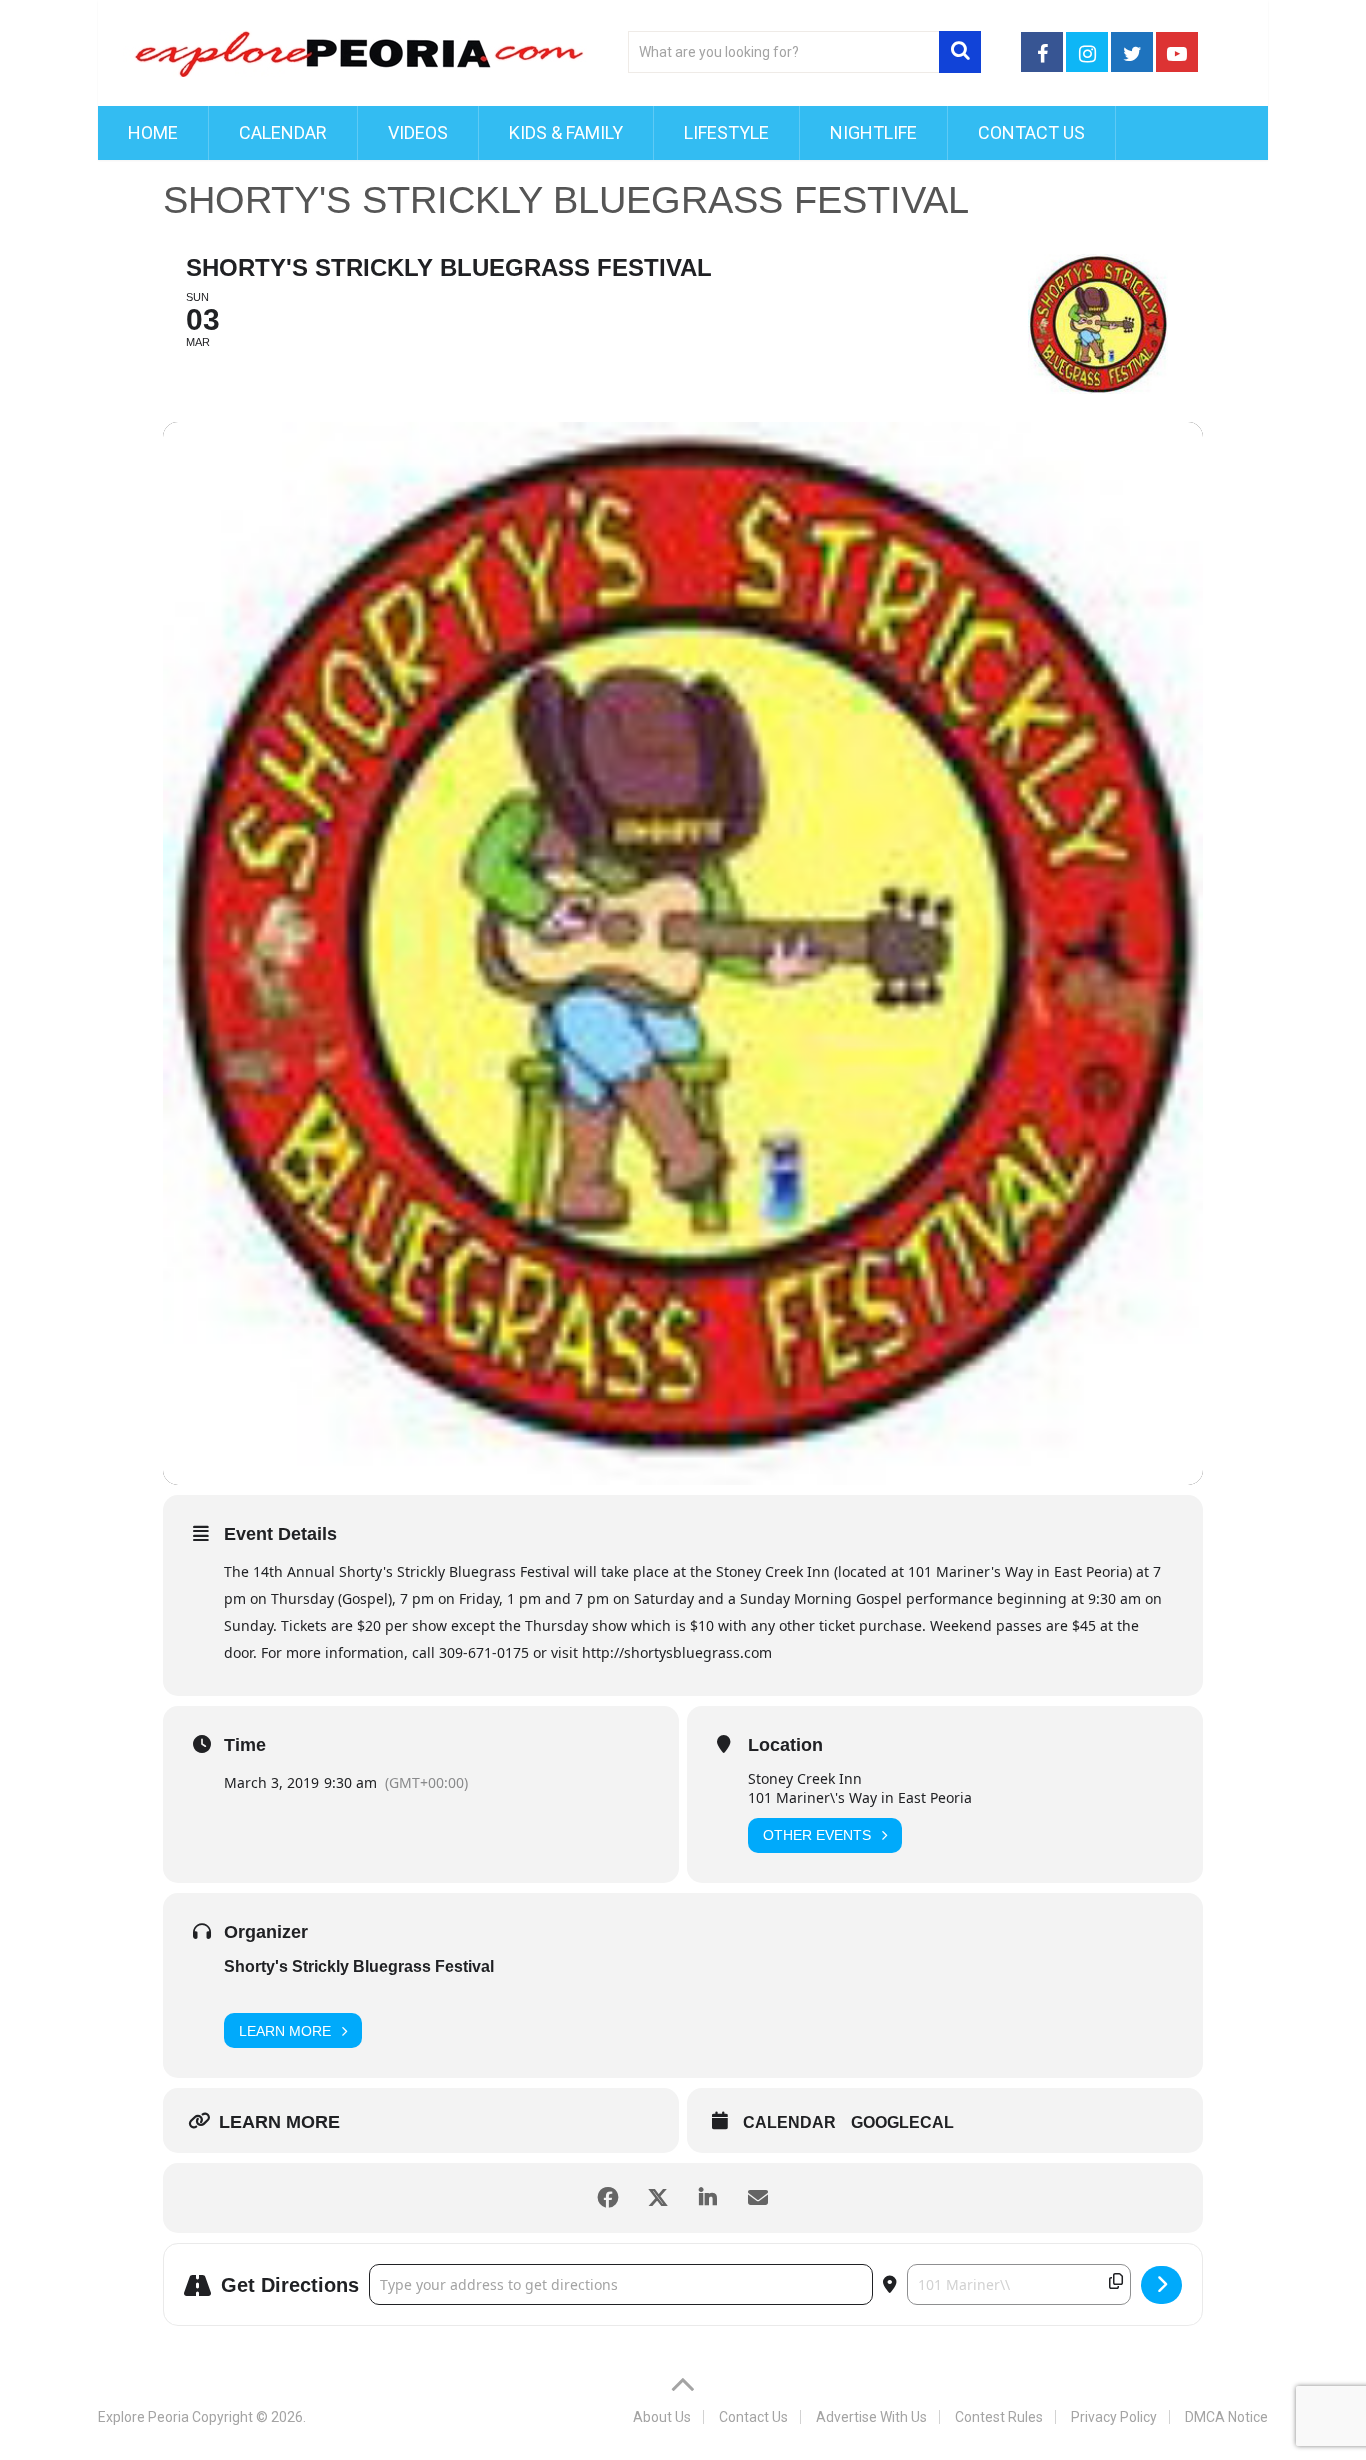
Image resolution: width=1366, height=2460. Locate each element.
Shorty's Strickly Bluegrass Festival (359, 1966)
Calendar (283, 132)
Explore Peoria (143, 2417)
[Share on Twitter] (658, 2198)
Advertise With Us (871, 2417)
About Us (662, 2417)
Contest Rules (999, 2417)
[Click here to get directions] (1161, 2285)
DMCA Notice (1226, 2417)
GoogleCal (902, 2122)
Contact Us (1031, 132)
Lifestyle (726, 132)
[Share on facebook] (608, 2198)
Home (153, 132)
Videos (418, 132)
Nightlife (873, 132)
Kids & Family (566, 132)
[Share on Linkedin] (708, 2198)
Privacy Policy (1114, 2417)
